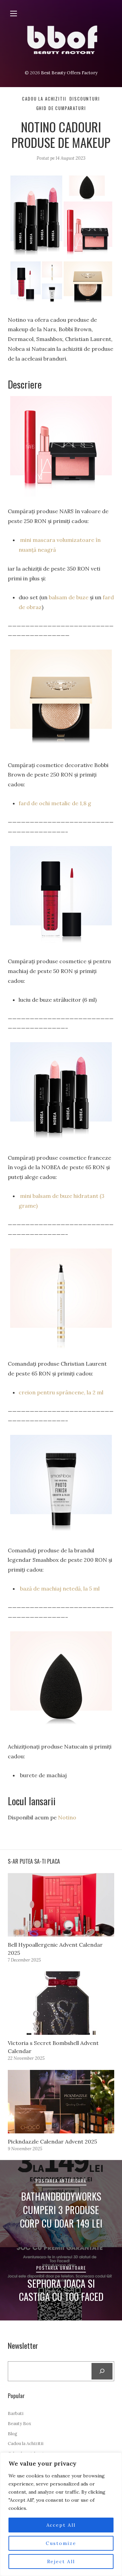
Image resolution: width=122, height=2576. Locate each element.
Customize (61, 2543)
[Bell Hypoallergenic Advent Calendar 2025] (61, 1905)
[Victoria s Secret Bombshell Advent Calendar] (61, 2003)
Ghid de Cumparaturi (61, 108)
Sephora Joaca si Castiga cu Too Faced (61, 2290)
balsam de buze (69, 597)
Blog (13, 2434)
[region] (61, 2514)
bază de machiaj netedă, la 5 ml (60, 1588)
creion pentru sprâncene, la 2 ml (61, 1392)
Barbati (16, 2413)
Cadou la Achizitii (44, 99)
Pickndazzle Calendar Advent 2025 (52, 2141)
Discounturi (85, 99)
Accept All (61, 2525)
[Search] (102, 2371)
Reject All (61, 2561)
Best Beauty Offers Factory (69, 73)
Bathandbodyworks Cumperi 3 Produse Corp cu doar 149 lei (61, 2210)
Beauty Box (19, 2424)
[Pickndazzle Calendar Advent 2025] (61, 2102)
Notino (67, 1817)
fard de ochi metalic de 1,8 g (55, 803)
